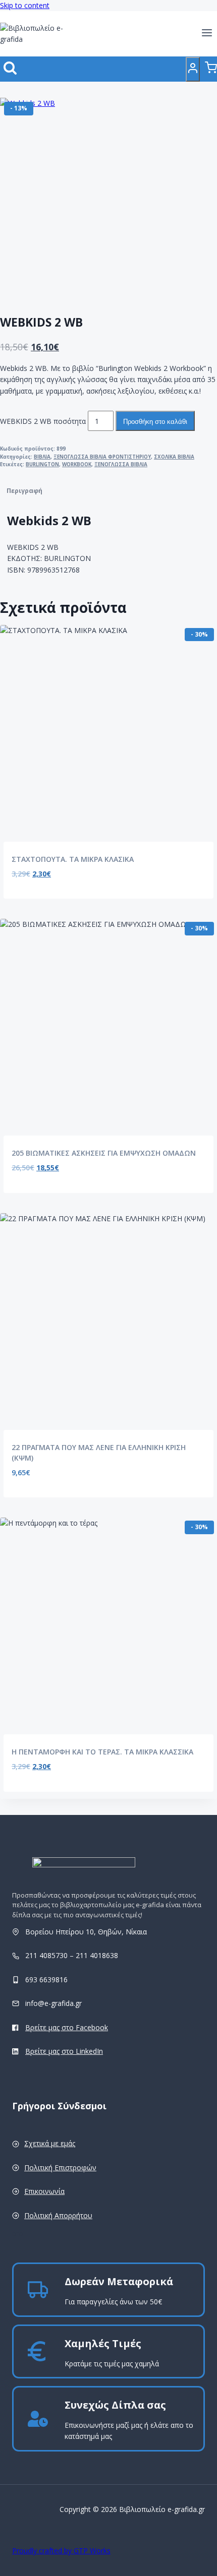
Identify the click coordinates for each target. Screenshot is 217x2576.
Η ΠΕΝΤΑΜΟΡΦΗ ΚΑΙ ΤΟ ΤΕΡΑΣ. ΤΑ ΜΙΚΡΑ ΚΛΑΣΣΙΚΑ (102, 1752)
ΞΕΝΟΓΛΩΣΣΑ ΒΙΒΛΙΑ (121, 464)
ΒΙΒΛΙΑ (42, 457)
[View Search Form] (10, 69)
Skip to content (25, 5)
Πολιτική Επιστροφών (60, 2167)
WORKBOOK (77, 464)
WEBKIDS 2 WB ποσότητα (43, 421)
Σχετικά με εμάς (50, 2143)
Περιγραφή (24, 491)
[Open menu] (207, 34)
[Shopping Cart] (211, 69)
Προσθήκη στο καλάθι (155, 422)
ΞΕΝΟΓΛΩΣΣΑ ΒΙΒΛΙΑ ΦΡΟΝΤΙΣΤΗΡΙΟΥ (102, 457)
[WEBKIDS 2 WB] (101, 199)
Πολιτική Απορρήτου (58, 2215)
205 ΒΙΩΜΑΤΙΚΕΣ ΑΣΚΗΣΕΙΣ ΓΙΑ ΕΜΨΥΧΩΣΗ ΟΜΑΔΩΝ (104, 1153)
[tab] (108, 491)
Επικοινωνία (44, 2191)
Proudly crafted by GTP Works (61, 2551)
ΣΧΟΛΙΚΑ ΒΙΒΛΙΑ (174, 457)
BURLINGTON (42, 464)
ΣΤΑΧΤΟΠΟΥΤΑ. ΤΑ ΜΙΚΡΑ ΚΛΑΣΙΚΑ (73, 859)
